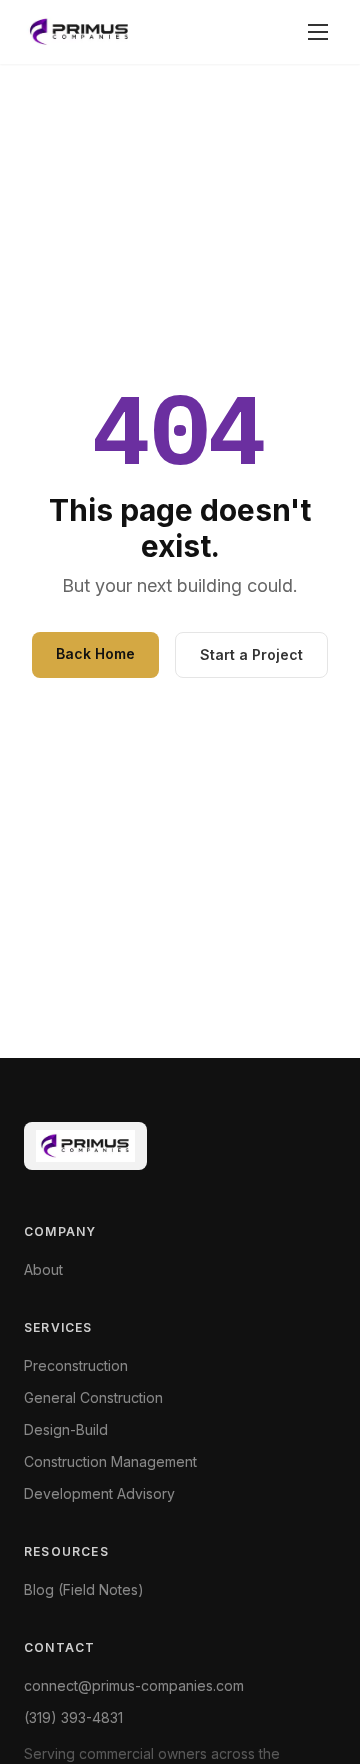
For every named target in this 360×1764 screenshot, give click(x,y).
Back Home (95, 653)
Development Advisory (99, 1493)
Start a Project (251, 654)
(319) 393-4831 (73, 1717)
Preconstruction (76, 1365)
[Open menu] (318, 32)
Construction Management (110, 1461)
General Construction (93, 1397)
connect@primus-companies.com (134, 1685)
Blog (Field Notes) (84, 1589)
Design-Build (66, 1429)
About (43, 1269)
